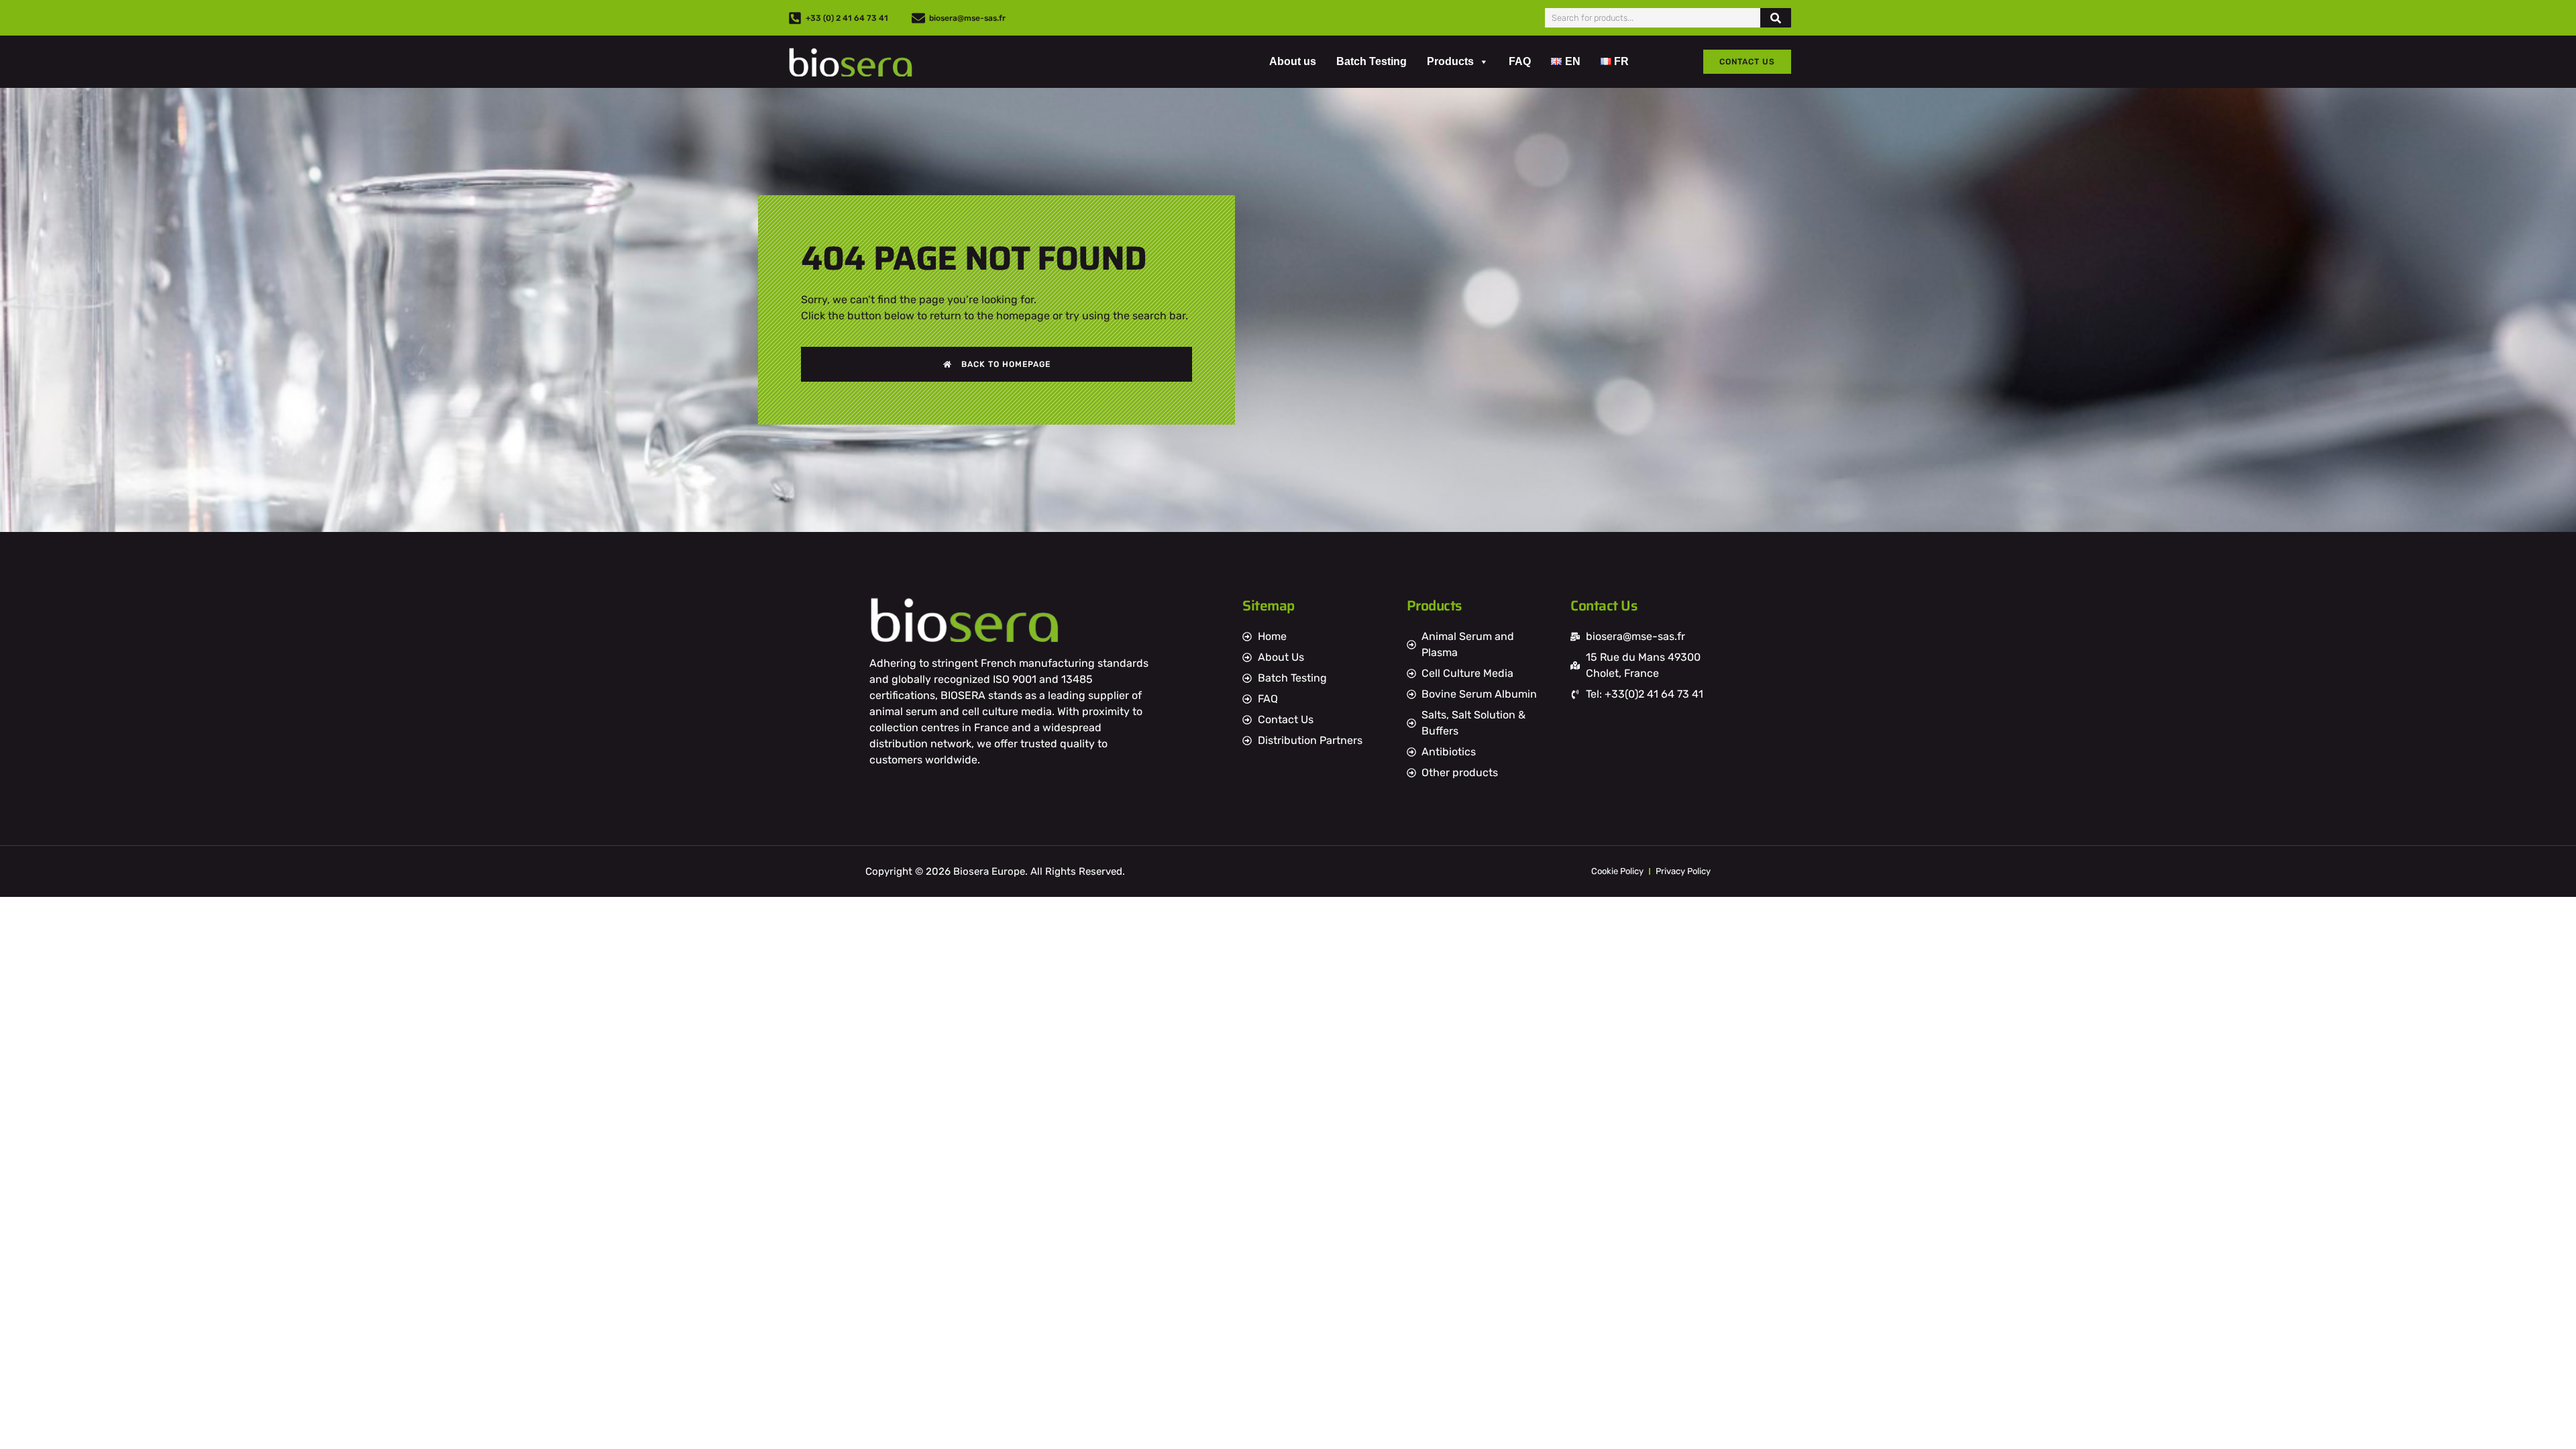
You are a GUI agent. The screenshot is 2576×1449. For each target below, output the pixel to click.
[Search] (1776, 18)
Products (1450, 61)
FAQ (1520, 61)
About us (1293, 61)
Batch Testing (1372, 61)
